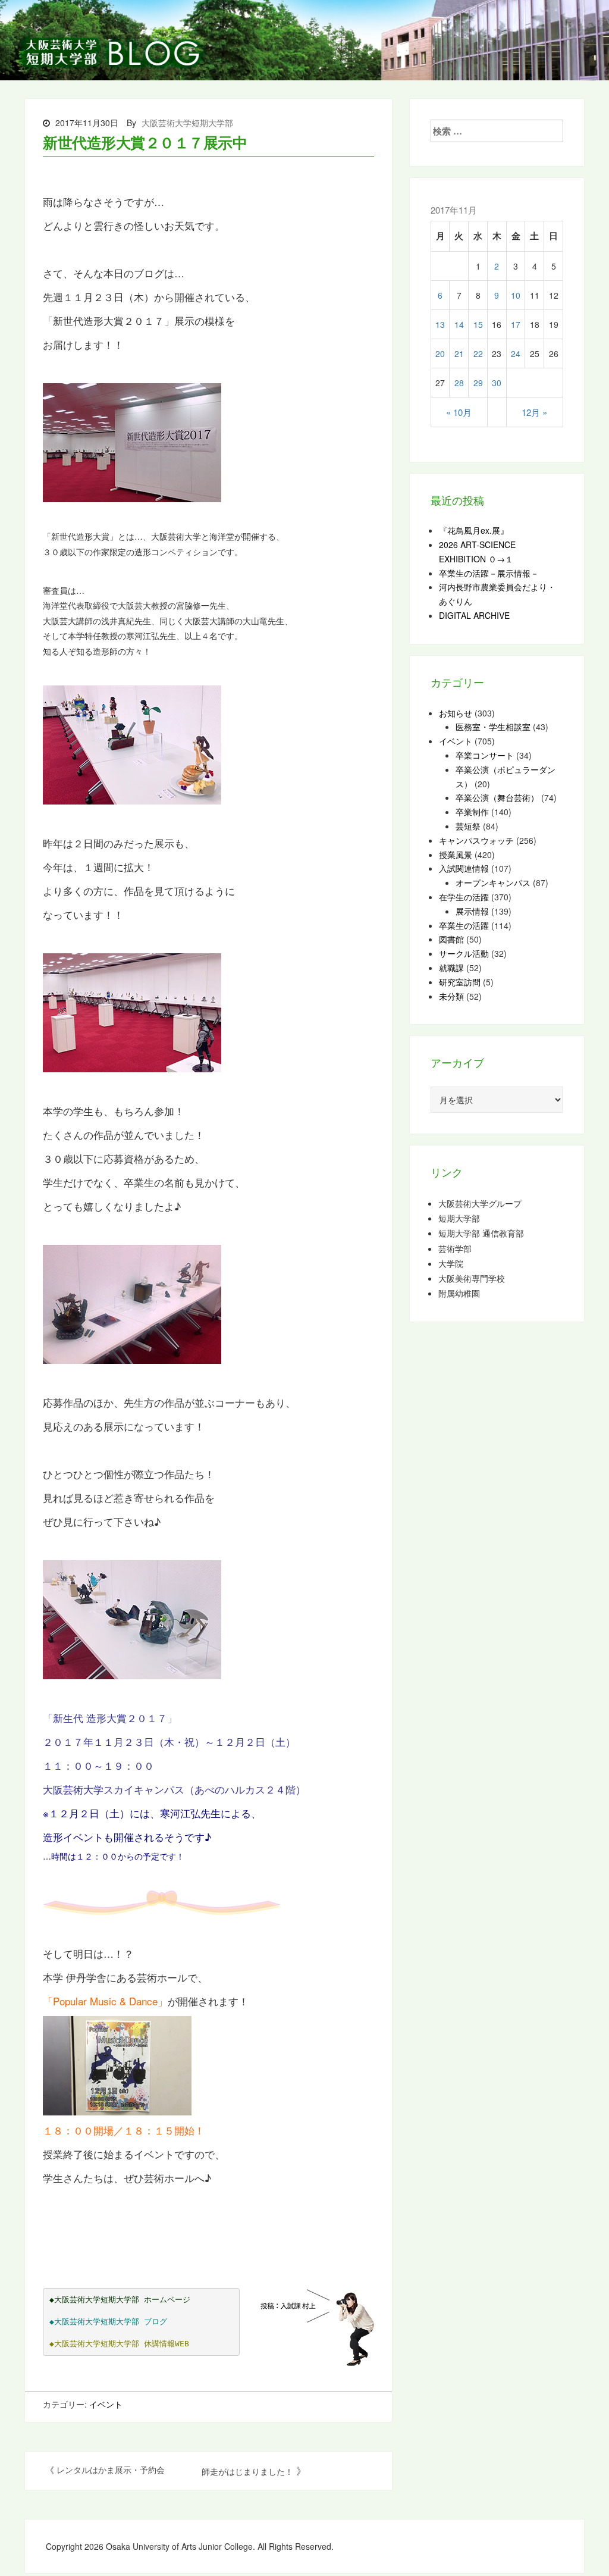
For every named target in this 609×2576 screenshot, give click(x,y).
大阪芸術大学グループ (480, 1204)
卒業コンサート (485, 755)
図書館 (451, 939)
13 (440, 324)
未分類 (451, 996)
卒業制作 (472, 812)
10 (516, 295)
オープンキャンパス (493, 882)
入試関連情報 (464, 868)
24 (516, 353)
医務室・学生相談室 (493, 727)
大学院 (451, 1264)
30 (497, 383)
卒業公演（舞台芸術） (497, 797)
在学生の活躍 (464, 897)
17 (516, 324)
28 (459, 383)
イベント (106, 2404)
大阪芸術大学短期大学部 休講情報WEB (122, 2344)
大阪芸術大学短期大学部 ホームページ (122, 2300)
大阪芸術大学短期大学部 (187, 123)
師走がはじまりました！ (247, 2471)
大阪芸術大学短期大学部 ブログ (111, 2322)
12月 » (534, 412)
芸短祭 (468, 826)
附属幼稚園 (459, 1293)
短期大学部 (459, 1218)
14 (459, 324)
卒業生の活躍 (464, 925)
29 (478, 383)
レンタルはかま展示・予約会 (111, 2469)
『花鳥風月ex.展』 (474, 530)
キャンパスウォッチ (476, 840)
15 (478, 324)
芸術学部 (455, 1249)
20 (440, 353)
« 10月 (459, 412)
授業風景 (456, 855)
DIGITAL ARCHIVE (474, 615)
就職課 (451, 968)
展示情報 (472, 911)
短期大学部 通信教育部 (481, 1233)
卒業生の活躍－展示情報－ (489, 573)
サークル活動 (464, 953)
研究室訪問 (460, 982)
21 (459, 353)
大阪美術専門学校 (472, 1278)
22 (478, 353)
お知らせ (456, 713)
